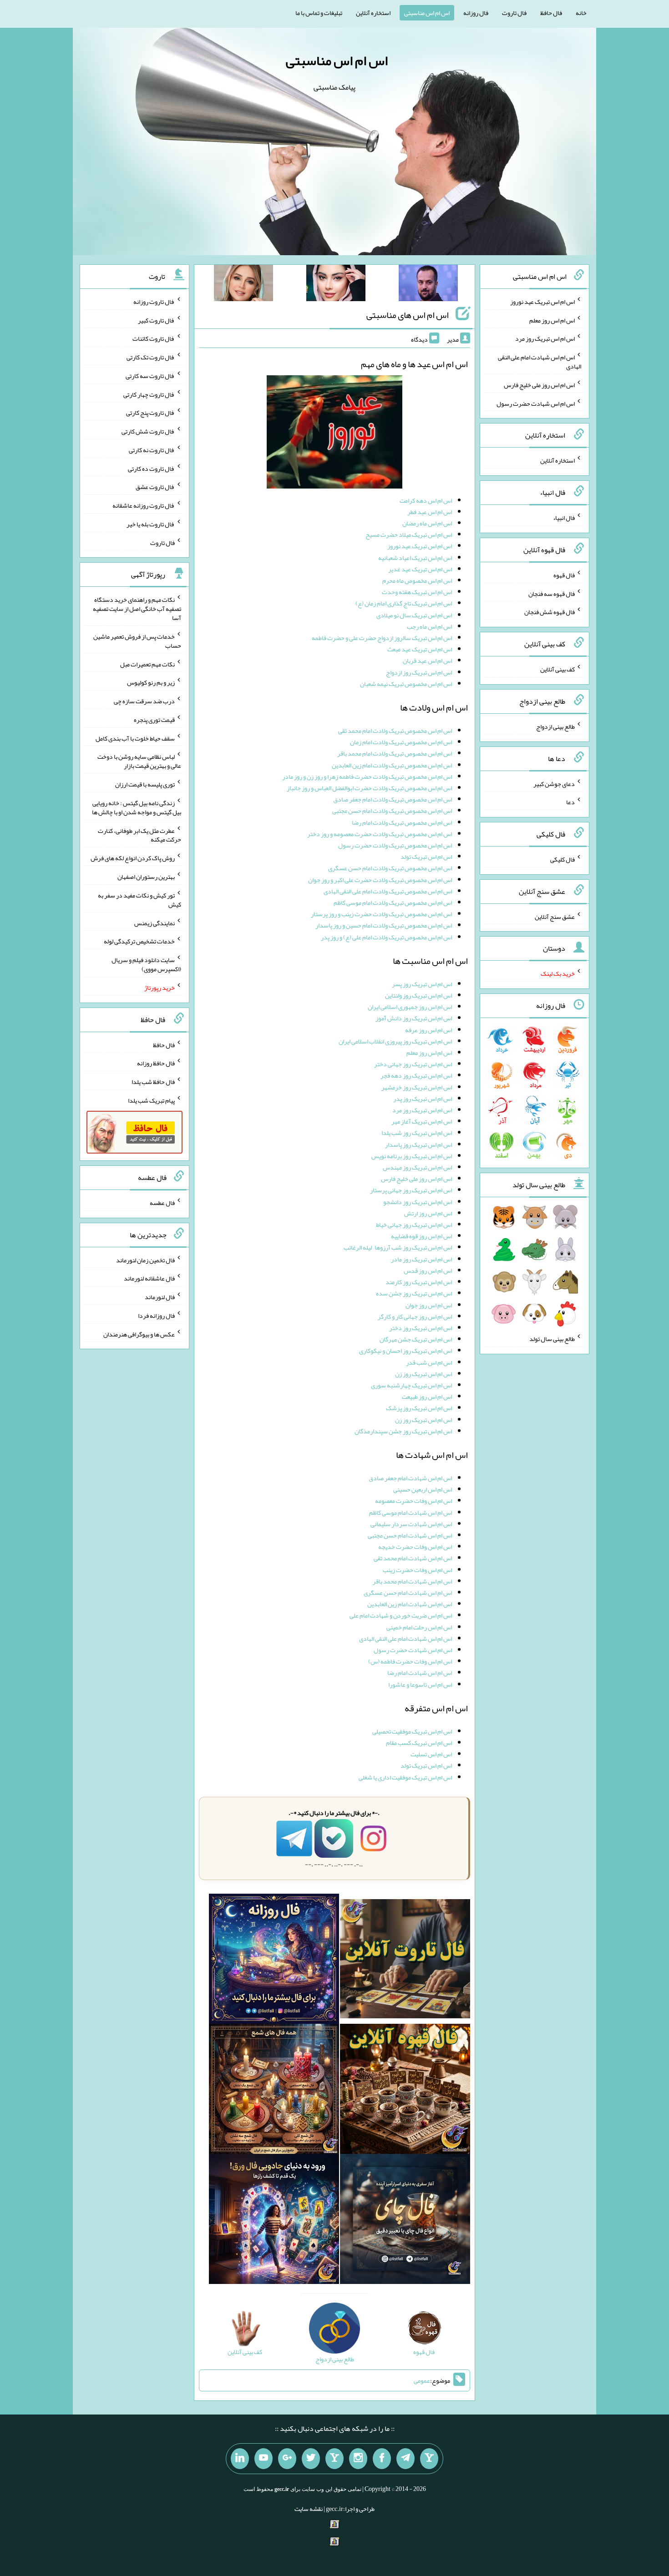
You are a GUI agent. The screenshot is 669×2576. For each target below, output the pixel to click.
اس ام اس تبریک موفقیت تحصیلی (412, 1731)
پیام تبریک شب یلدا (151, 1100)
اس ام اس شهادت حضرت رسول (413, 1650)
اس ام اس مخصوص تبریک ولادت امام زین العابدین (392, 765)
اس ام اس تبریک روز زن (423, 1374)
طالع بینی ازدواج (555, 726)
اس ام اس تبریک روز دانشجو (418, 1202)
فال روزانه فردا (156, 1316)
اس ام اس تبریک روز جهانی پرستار (411, 1190)
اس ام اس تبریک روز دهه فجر (416, 1075)
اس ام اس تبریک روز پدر (423, 1099)
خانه (581, 13)
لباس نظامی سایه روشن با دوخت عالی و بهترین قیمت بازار (139, 761)
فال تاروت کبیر (156, 320)
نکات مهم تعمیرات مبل (147, 664)
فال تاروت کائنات (154, 338)
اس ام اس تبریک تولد (426, 857)
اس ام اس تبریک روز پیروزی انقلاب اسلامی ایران (395, 1041)
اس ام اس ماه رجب (429, 626)
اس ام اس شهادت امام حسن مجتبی (410, 1535)
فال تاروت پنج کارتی (150, 413)
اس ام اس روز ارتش (428, 1213)
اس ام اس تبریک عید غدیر (420, 569)
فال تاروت (514, 13)
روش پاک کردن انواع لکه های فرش (133, 858)
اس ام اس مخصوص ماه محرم (417, 580)
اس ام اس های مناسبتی (408, 315)
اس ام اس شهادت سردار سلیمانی (411, 1524)
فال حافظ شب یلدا (153, 1082)
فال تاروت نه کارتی (152, 450)
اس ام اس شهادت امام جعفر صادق (410, 1478)
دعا (570, 802)
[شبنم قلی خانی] (243, 285)
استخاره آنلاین (373, 13)
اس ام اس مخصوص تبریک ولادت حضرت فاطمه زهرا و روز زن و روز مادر (367, 776)
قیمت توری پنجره (154, 720)
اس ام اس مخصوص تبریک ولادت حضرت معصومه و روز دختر (380, 834)
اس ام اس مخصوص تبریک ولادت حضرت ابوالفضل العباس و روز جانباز (369, 788)
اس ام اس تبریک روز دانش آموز (414, 1018)
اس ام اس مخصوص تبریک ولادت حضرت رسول (395, 845)
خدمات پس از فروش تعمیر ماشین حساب (137, 641)
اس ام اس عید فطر (430, 512)
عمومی (422, 2380)
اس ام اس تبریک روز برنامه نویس (412, 1156)
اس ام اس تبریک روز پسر (422, 984)
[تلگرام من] (405, 2459)
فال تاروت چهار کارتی (149, 394)
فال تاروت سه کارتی (150, 376)
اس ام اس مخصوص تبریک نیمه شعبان (406, 684)
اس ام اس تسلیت (431, 1754)
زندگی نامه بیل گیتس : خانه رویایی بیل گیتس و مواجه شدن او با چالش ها (137, 807)
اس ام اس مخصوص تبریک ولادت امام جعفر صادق (393, 799)
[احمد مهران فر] (428, 285)
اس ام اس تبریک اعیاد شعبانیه (415, 558)
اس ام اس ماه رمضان (427, 523)
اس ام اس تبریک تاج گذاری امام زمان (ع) (404, 603)
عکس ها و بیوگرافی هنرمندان (139, 1334)
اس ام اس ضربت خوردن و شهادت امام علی (401, 1615)
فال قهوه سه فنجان (552, 593)
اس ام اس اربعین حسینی (423, 1489)
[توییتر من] (311, 2459)
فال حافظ (551, 13)
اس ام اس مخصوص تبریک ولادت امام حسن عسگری (390, 868)
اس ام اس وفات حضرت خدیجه (415, 1547)
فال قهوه (564, 575)
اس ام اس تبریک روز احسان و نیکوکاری (405, 1351)
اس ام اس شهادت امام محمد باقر (412, 1581)
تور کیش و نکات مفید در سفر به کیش (139, 900)
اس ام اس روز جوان (429, 1305)
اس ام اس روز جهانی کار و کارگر (415, 1316)
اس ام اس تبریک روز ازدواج (419, 672)
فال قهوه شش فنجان (550, 612)
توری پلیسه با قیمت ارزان (145, 784)
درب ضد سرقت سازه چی (144, 701)
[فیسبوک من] (382, 2459)
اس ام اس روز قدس (428, 1270)
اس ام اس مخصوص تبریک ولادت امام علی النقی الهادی (388, 891)
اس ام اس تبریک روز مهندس (417, 1167)
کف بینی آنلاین (557, 669)
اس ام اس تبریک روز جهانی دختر (413, 1064)
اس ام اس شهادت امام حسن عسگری (408, 1593)
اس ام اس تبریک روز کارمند (419, 1282)
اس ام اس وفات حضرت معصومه (413, 1501)
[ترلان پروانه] (336, 285)
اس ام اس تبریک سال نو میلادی (414, 615)
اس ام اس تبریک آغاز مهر (422, 1121)
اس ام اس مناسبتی (427, 13)
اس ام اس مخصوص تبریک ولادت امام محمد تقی (395, 731)
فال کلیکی (563, 859)
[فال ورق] (274, 2221)
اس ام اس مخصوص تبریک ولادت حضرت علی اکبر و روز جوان (380, 880)
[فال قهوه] (405, 2091)
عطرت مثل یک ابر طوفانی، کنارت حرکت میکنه (139, 835)
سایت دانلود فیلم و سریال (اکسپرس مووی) (146, 964)
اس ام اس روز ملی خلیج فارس (416, 1179)
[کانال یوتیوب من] (264, 2459)
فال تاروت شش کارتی (148, 431)
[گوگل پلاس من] (287, 2459)
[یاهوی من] (429, 2459)
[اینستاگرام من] (358, 2459)
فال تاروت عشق (155, 487)
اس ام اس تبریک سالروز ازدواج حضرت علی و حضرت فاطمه (382, 638)
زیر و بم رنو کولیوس (151, 682)
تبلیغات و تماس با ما (319, 13)
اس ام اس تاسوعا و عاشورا (420, 1684)
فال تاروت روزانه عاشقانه (144, 505)
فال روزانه (476, 13)
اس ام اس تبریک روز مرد (422, 1110)
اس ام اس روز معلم (429, 1053)
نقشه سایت (309, 2509)
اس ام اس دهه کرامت (426, 500)
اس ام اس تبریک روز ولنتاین (418, 995)
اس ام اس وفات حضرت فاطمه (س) (410, 1661)
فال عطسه (162, 1203)
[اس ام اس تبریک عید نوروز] (334, 434)
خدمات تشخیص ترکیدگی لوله (139, 941)
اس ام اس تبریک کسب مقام (419, 1743)
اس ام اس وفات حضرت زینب (417, 1570)
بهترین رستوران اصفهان (146, 877)
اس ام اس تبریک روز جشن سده (414, 1293)
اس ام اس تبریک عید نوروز (420, 546)
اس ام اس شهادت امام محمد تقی (413, 1558)
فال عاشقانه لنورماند (149, 1278)
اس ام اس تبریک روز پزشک (419, 1408)
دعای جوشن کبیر (554, 783)
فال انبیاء (564, 518)
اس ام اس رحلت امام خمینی (419, 1627)
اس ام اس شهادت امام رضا (420, 1673)
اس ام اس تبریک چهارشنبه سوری (411, 1385)
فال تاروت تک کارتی (151, 357)
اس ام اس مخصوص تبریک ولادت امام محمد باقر (395, 753)
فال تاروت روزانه (154, 302)
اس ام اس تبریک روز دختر (421, 1328)
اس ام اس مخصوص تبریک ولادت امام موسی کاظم (393, 902)
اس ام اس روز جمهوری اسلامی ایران (410, 1007)
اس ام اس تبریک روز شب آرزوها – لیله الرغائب (398, 1247)
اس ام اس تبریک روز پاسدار (418, 1144)
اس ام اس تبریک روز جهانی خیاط (414, 1225)
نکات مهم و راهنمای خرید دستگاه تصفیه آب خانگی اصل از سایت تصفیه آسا (137, 609)
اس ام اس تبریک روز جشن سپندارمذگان (403, 1431)
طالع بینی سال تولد (552, 1339)
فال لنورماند (160, 1297)
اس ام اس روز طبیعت (427, 1396)
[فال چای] (405, 2221)
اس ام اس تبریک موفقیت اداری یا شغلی (405, 1777)
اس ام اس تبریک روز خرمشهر (417, 1087)
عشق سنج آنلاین (555, 916)
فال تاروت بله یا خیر (151, 524)
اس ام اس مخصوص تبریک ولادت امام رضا (402, 822)
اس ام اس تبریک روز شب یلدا (417, 1133)
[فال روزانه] (274, 1961)
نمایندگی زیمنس (155, 923)
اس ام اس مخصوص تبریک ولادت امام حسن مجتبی (392, 811)
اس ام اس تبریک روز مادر (421, 1259)
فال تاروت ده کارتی (151, 468)
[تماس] (334, 2459)
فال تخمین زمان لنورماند (145, 1260)
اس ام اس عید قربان (427, 660)
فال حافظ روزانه (156, 1063)
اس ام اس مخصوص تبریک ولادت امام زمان (401, 742)
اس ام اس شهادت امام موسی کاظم (411, 1512)
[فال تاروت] (405, 1961)
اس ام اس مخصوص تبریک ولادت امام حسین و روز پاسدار (384, 925)
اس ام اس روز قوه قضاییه (421, 1236)
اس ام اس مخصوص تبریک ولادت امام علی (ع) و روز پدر (386, 937)
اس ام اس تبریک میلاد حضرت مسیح (409, 534)
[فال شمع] (274, 2091)
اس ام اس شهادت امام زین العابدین (410, 1604)
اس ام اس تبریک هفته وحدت (417, 592)
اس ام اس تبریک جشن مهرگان (416, 1339)
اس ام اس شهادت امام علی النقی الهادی (405, 1638)
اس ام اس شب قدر (429, 1362)
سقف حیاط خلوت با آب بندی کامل (135, 738)
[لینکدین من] (240, 2459)
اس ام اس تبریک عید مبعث (420, 649)
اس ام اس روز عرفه (428, 1030)
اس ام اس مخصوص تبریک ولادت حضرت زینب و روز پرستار (381, 914)
